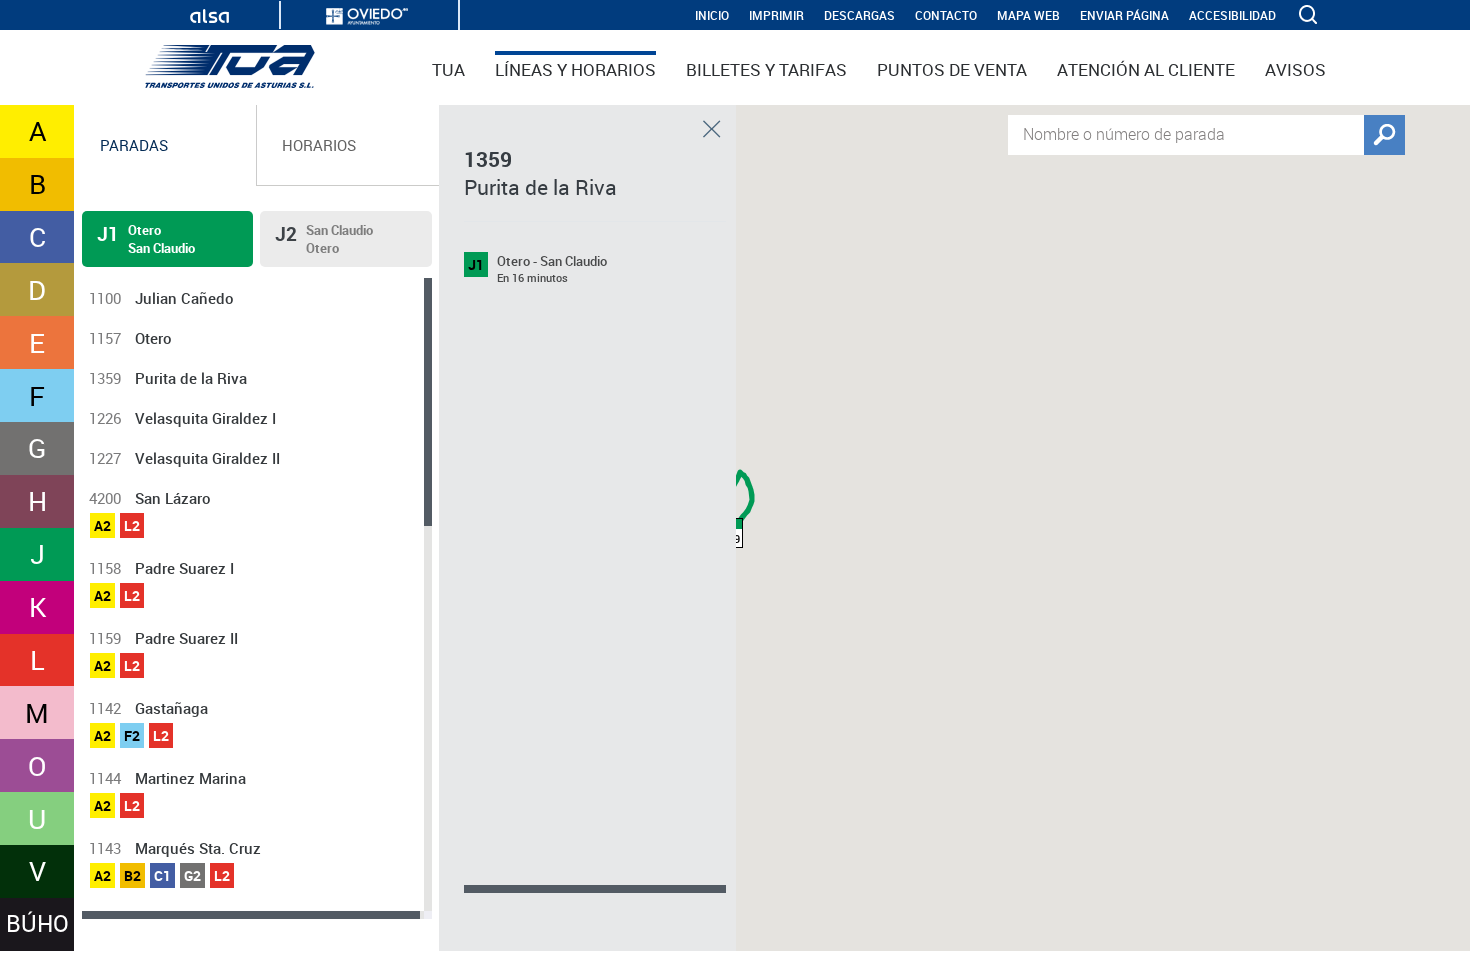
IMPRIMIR (776, 15)
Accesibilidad (1232, 15)
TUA (448, 69)
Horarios (319, 145)
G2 (192, 875)
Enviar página (1124, 15)
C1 (162, 875)
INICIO (712, 15)
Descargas (859, 15)
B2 (132, 875)
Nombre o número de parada (1124, 133)
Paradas (134, 145)
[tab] (165, 145)
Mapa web (1028, 15)
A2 (102, 525)
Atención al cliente (1146, 69)
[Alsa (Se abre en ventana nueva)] (209, 16)
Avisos (1295, 69)
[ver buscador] (1310, 15)
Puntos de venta (952, 69)
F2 (132, 735)
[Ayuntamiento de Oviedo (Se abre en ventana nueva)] (367, 16)
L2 (132, 525)
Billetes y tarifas (766, 69)
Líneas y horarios (575, 69)
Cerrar (712, 129)
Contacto (946, 15)
